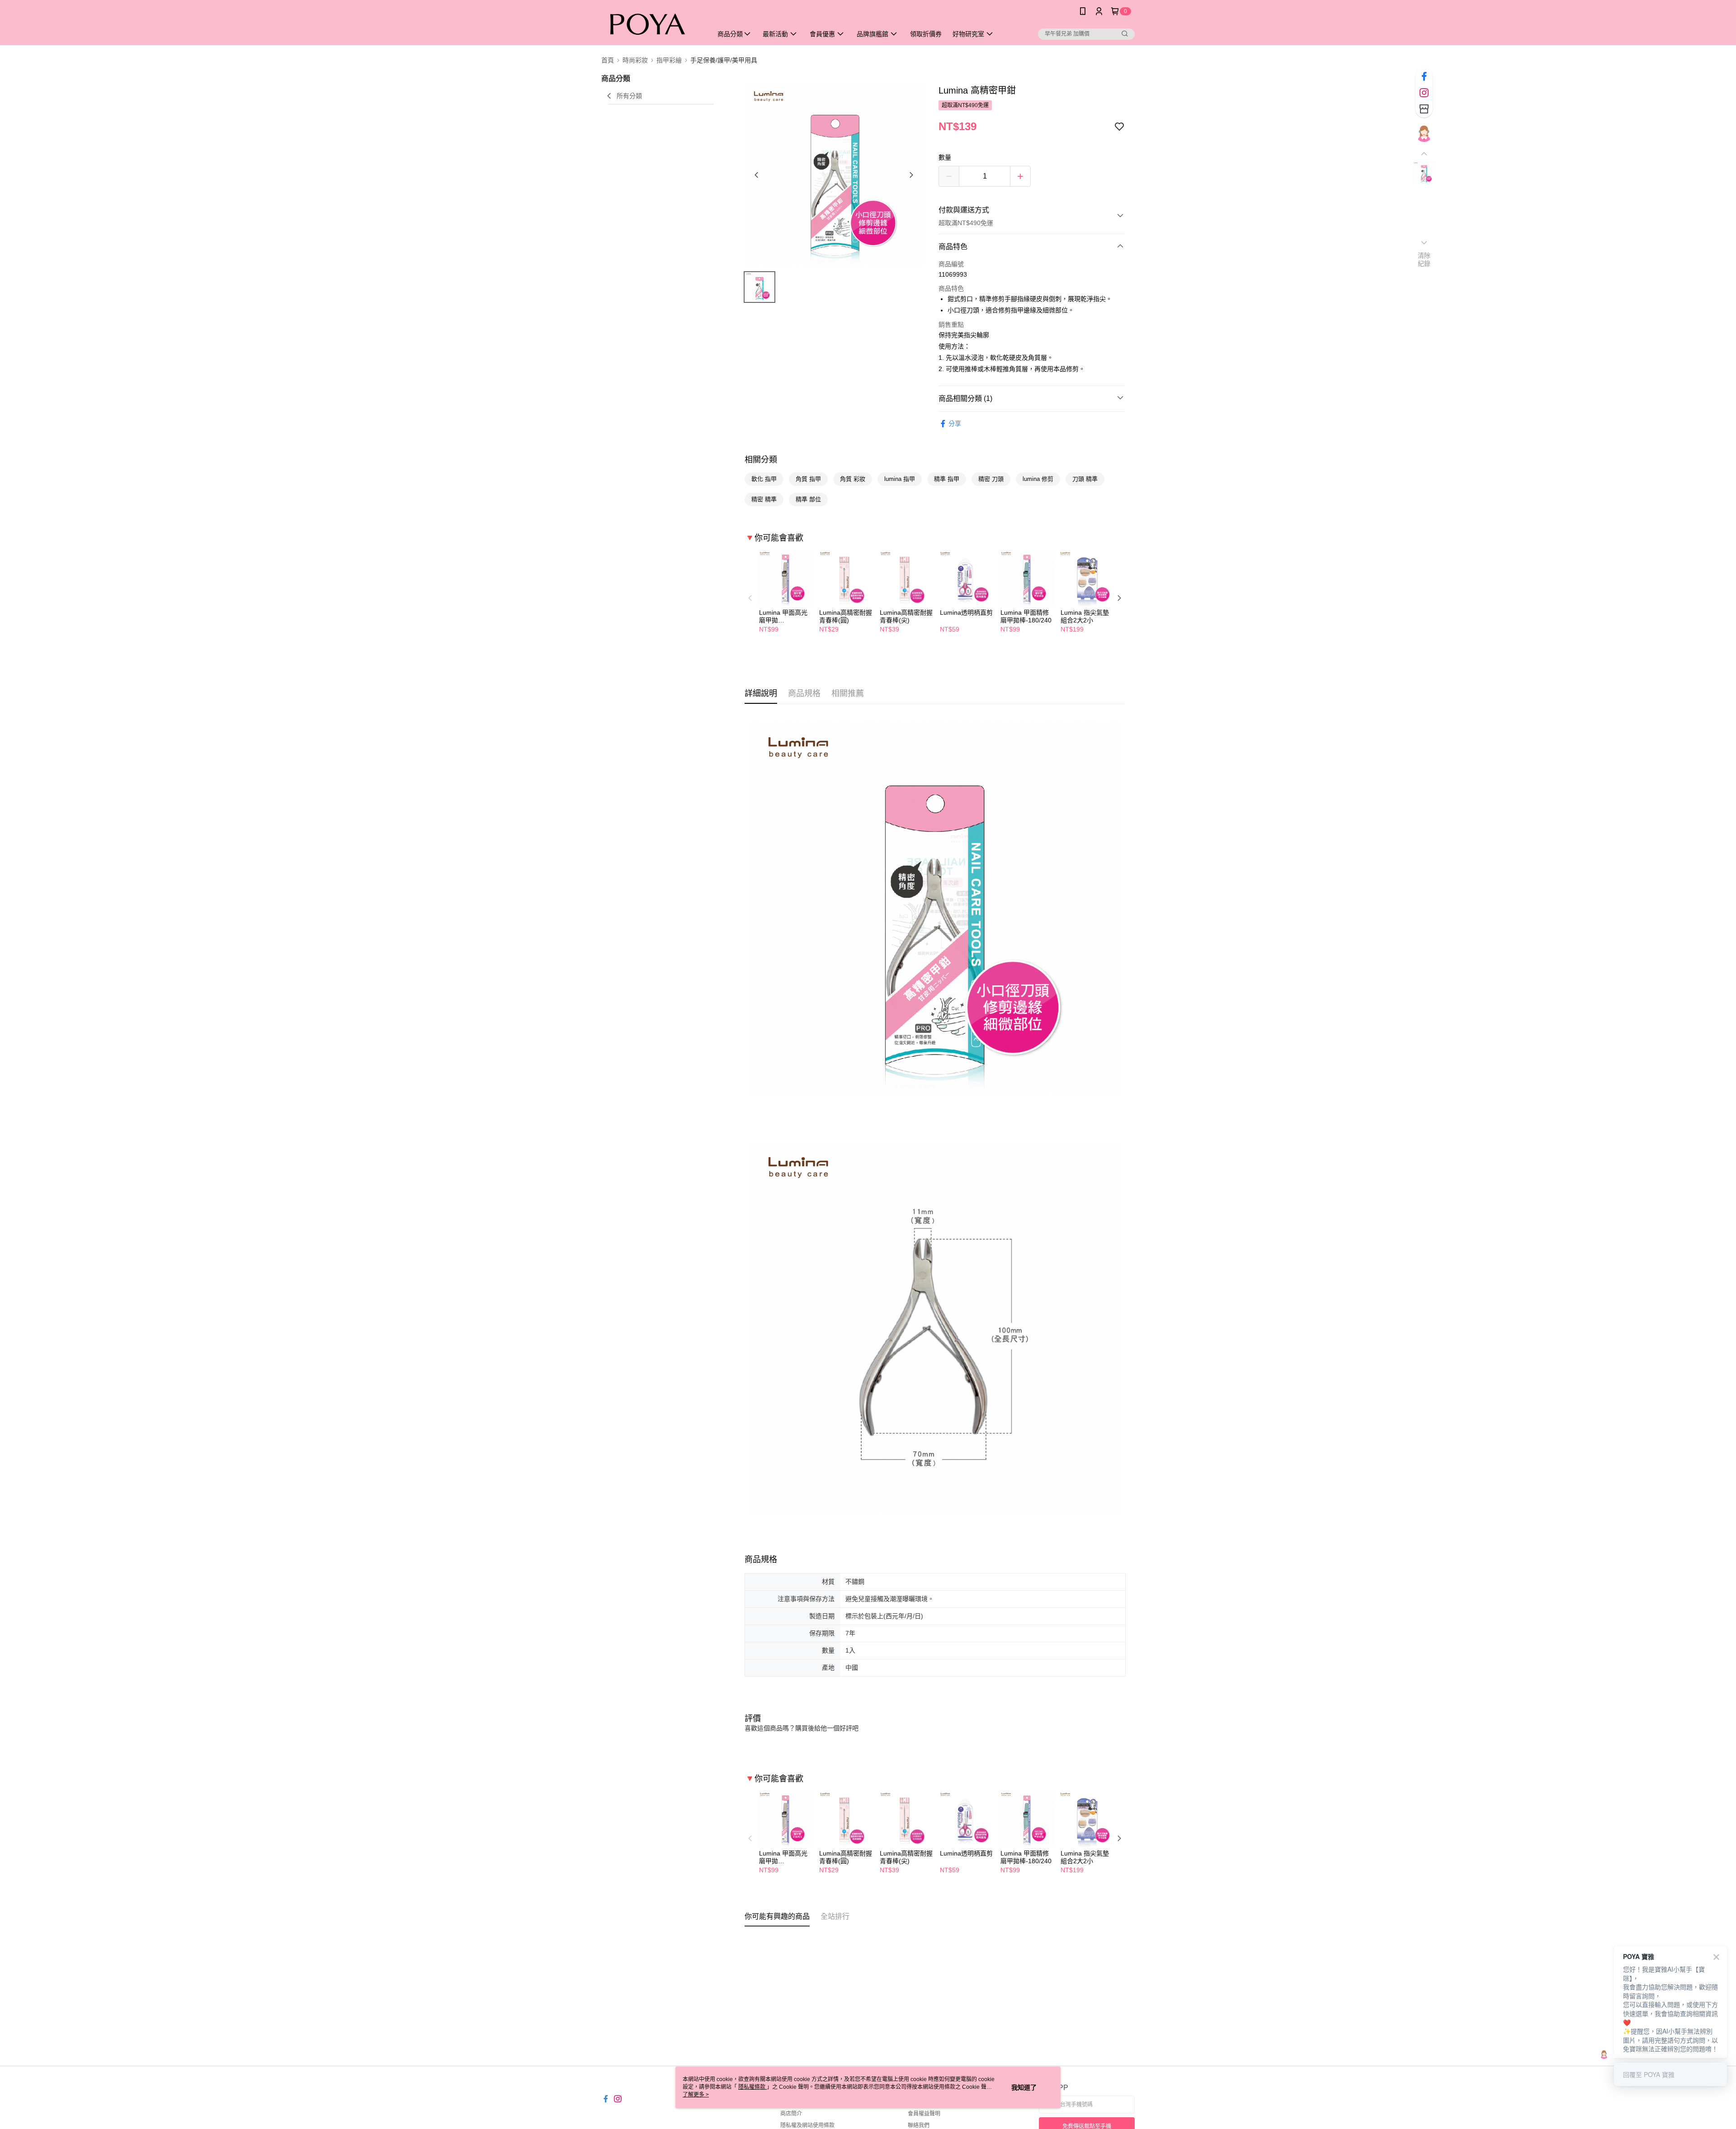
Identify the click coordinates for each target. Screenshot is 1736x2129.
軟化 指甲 (764, 479)
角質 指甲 (808, 479)
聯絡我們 (919, 2125)
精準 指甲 (947, 479)
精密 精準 (764, 499)
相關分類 (761, 460)
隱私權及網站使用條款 (807, 2125)
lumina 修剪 (1038, 479)
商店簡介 (791, 2114)
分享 (955, 424)
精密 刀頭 (991, 479)
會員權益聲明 (924, 2114)
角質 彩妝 (853, 479)
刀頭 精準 (1085, 479)
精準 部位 (808, 499)
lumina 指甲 (900, 479)
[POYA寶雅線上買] (651, 24)
